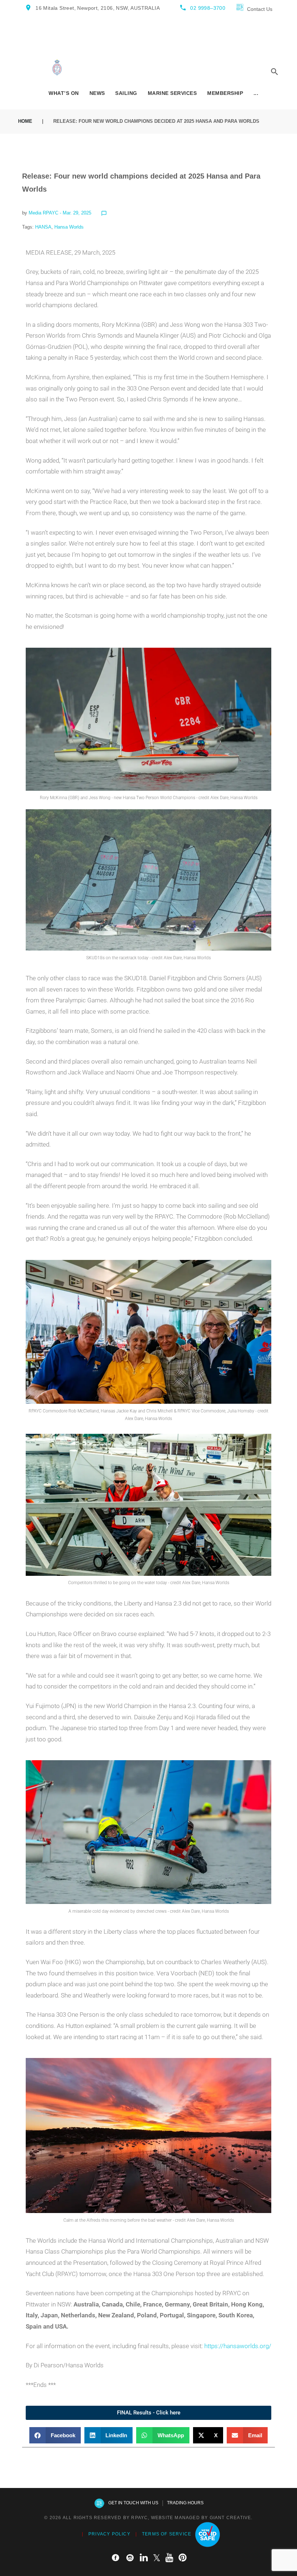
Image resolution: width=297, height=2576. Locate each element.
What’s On (64, 93)
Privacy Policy (109, 2534)
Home (25, 121)
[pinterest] (183, 2558)
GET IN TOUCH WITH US (133, 2503)
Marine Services (172, 93)
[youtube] (170, 2558)
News (97, 93)
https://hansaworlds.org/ (238, 2346)
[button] (55, 2435)
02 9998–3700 (208, 8)
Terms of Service (167, 2534)
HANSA (43, 227)
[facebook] (116, 2558)
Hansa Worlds (69, 227)
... (256, 93)
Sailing (126, 93)
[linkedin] (144, 2558)
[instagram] (130, 2558)
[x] (157, 2558)
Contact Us (260, 9)
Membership (225, 93)
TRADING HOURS (185, 2503)
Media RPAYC (43, 213)
